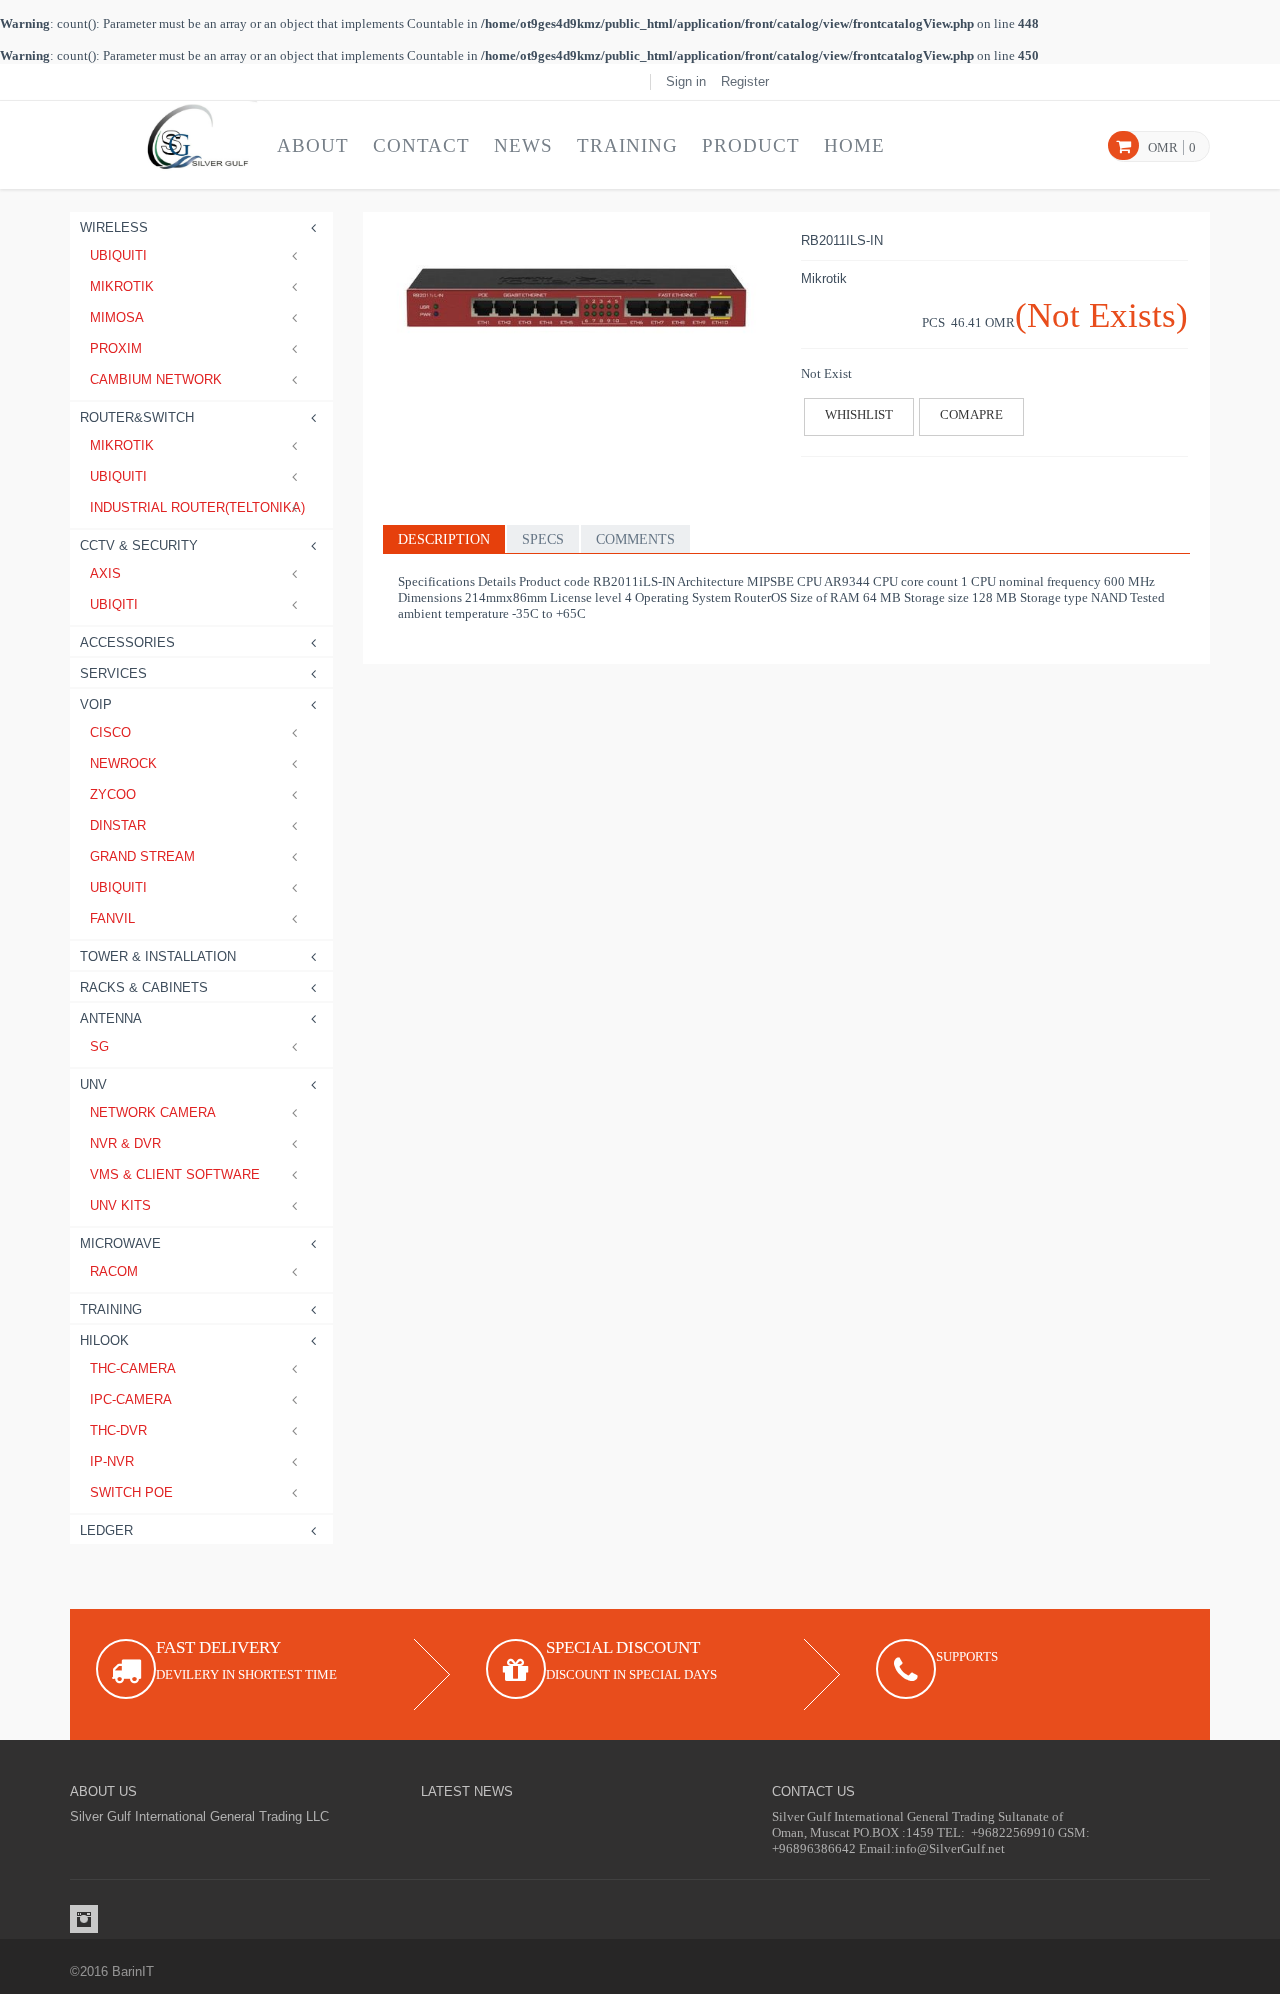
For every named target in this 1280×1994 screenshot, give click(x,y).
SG (99, 1046)
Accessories (127, 642)
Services (113, 673)
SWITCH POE (131, 1492)
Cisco (110, 732)
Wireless (114, 227)
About (313, 145)
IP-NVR (112, 1461)
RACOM (114, 1271)
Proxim (116, 348)
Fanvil (112, 918)
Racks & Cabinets (144, 987)
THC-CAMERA (133, 1368)
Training (627, 145)
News (523, 145)
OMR (1163, 147)
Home (854, 145)
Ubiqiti (114, 604)
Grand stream (142, 856)
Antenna (111, 1018)
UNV (93, 1084)
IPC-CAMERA (131, 1399)
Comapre (971, 414)
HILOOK (104, 1340)
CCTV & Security (139, 545)
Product (751, 145)
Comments (635, 539)
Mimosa (117, 317)
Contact (421, 145)
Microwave (120, 1243)
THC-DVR (118, 1430)
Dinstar (118, 825)
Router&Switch (137, 417)
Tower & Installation (158, 956)
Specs (543, 539)
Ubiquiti (118, 255)
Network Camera (153, 1112)
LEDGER (106, 1530)
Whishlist (859, 414)
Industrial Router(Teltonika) (197, 507)
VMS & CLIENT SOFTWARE (175, 1174)
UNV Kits (120, 1205)
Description (444, 539)
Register (745, 81)
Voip (96, 704)
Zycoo (113, 794)
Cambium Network (156, 379)
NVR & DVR (125, 1143)
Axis (105, 573)
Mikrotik (122, 286)
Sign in (686, 81)
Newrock (123, 763)
